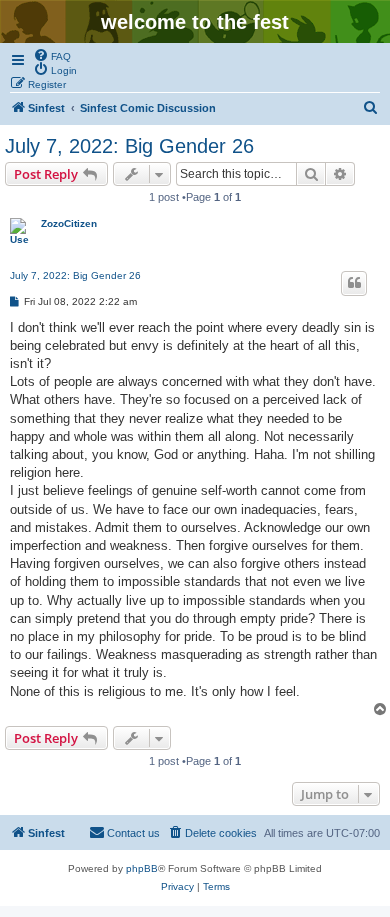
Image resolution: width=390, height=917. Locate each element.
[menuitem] (52, 55)
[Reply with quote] (354, 283)
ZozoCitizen (69, 223)
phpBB (142, 868)
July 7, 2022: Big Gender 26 (129, 146)
